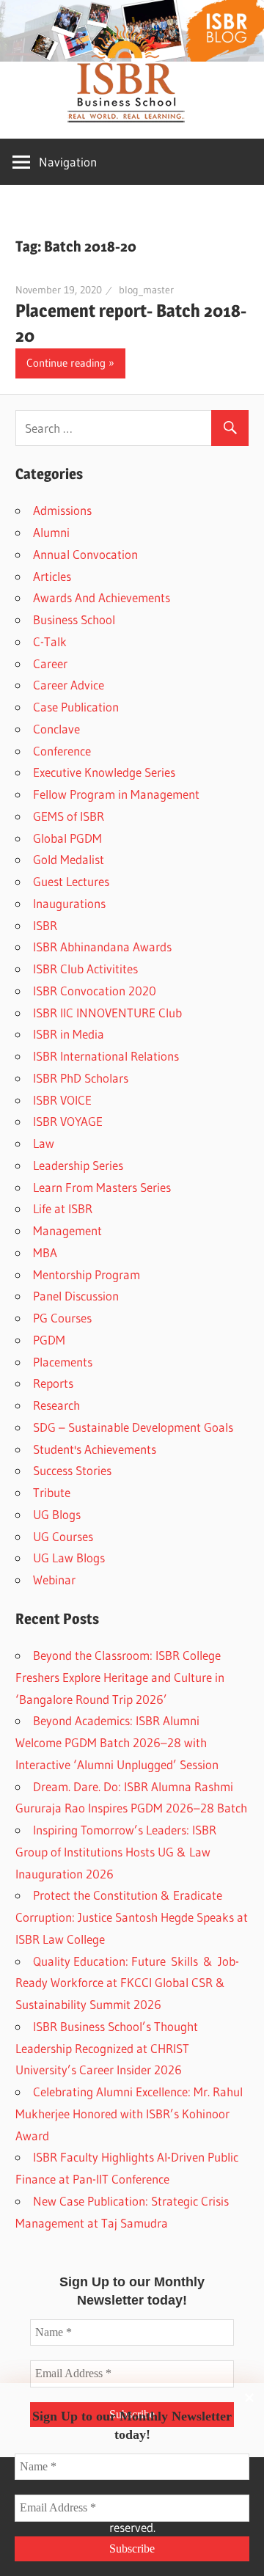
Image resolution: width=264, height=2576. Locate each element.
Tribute (52, 1492)
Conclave (56, 729)
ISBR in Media (69, 1034)
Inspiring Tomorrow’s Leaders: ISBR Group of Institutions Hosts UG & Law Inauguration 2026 (116, 1852)
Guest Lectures (71, 881)
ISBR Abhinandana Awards (102, 947)
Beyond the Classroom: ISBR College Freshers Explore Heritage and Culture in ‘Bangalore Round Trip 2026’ (120, 1677)
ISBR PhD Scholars (81, 1078)
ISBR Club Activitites (85, 969)
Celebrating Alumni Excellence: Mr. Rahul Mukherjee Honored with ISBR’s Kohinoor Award (129, 2114)
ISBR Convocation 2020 (95, 991)
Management (67, 1230)
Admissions (62, 510)
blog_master (146, 290)
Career (50, 663)
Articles (52, 576)
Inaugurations (69, 903)
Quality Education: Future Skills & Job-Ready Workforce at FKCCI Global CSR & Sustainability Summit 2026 (127, 1983)
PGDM (49, 1340)
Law (44, 1143)
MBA (45, 1252)
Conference (62, 751)
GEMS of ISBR (69, 816)
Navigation (68, 162)
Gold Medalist (69, 859)
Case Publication (76, 707)
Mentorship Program (87, 1274)
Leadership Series (78, 1165)
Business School (74, 619)
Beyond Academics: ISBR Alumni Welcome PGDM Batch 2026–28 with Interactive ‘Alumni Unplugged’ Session (117, 1742)
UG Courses (63, 1536)
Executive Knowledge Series (104, 772)
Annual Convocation (85, 554)
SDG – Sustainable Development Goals (133, 1427)
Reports (53, 1383)
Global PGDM (67, 838)
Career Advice (69, 685)
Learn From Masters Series (102, 1187)
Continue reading (66, 363)
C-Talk (50, 641)
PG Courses (62, 1318)
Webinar (54, 1580)
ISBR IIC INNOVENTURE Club (107, 1013)
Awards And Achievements (102, 597)
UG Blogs (57, 1514)
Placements (63, 1362)
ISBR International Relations (106, 1056)
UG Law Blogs (69, 1558)
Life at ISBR (63, 1208)
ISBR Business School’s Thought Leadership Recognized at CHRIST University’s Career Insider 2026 (107, 2048)
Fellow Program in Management (116, 794)
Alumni (51, 532)
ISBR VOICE (62, 1100)
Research (56, 1405)
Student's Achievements (95, 1449)
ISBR (45, 925)
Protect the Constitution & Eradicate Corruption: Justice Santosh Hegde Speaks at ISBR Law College (132, 1917)
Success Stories (72, 1470)
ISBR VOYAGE (68, 1121)
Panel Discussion (76, 1296)
